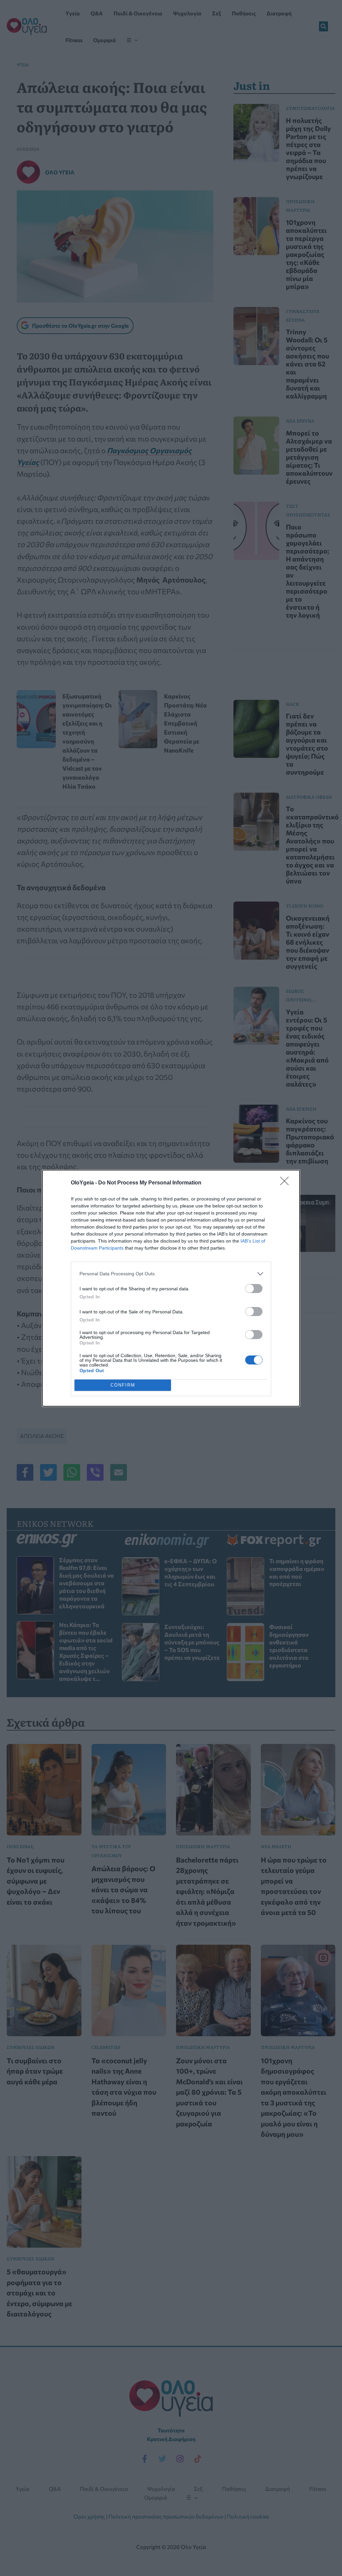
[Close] (287, 1183)
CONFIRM (123, 1385)
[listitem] (171, 1274)
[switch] (254, 1289)
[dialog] (171, 1288)
